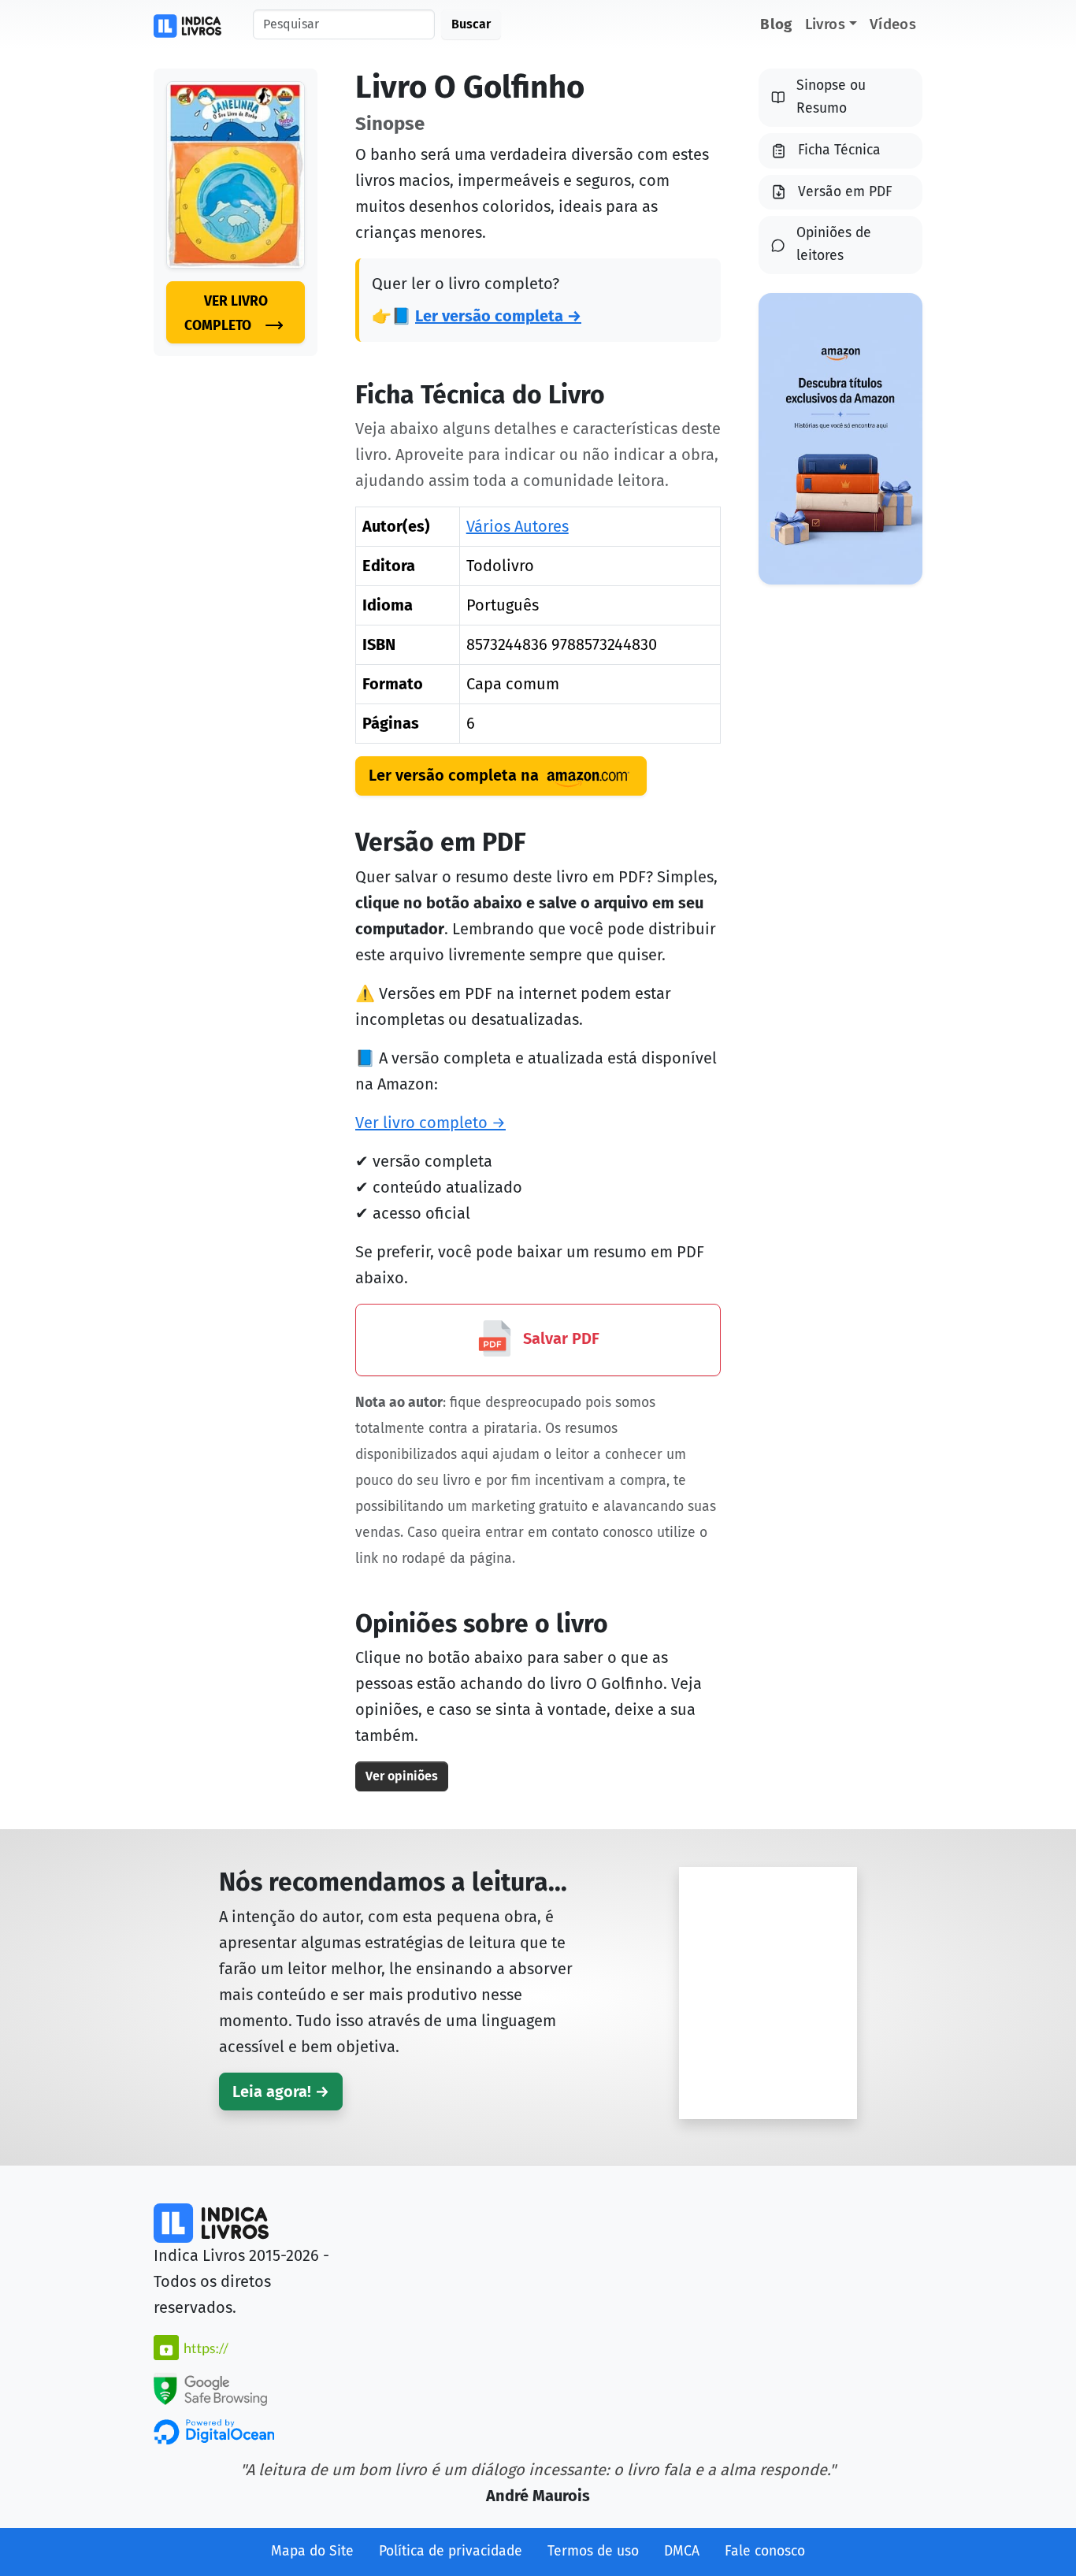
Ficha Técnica (839, 150)
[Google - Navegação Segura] (210, 2388)
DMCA (682, 2551)
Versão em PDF (845, 192)
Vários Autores (518, 526)
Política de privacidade (451, 2551)
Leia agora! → (281, 2092)
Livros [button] (825, 24)
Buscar (471, 24)
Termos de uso (593, 2551)
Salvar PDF (559, 1338)
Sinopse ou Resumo (831, 97)
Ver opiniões (402, 1776)
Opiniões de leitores (834, 244)
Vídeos (893, 24)
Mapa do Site (312, 2551)
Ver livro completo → (430, 1123)
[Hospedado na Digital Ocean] (214, 2431)
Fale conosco (765, 2551)
